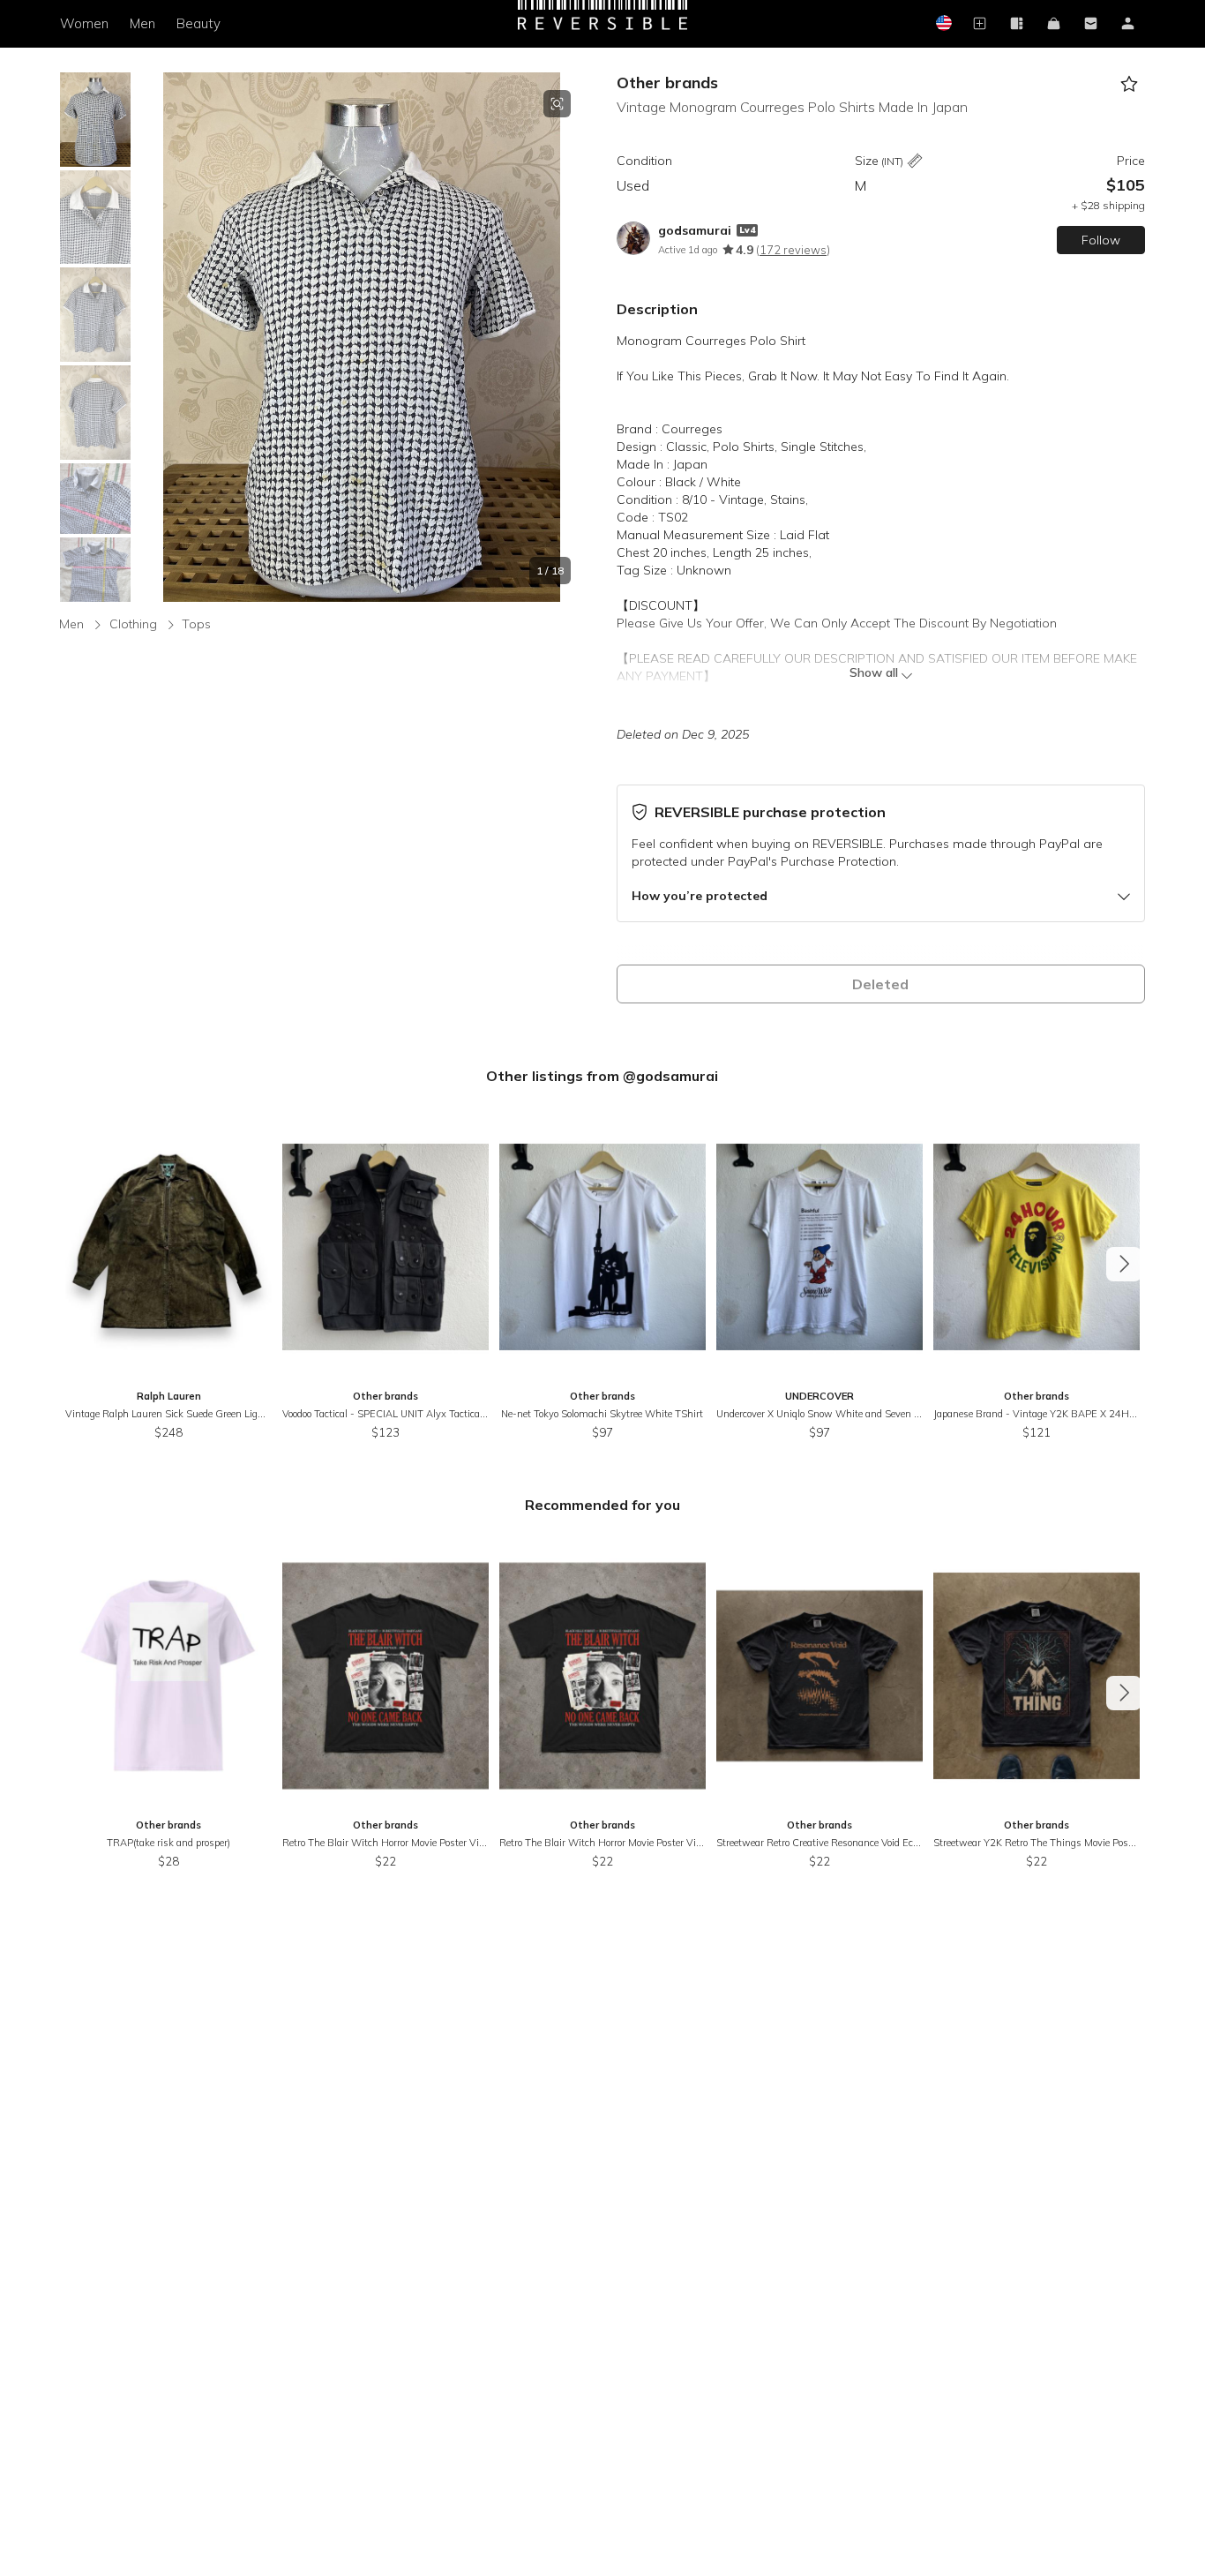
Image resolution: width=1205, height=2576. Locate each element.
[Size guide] (915, 162)
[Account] (1128, 24)
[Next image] (571, 337)
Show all (874, 672)
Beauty (198, 23)
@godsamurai (670, 1076)
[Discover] (1017, 24)
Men (142, 23)
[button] (361, 337)
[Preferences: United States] (943, 24)
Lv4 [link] (747, 230)
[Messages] (1091, 24)
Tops (196, 624)
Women (84, 23)
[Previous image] (152, 337)
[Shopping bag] (1054, 24)
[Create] (980, 24)
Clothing (133, 624)
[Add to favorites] (1130, 84)
